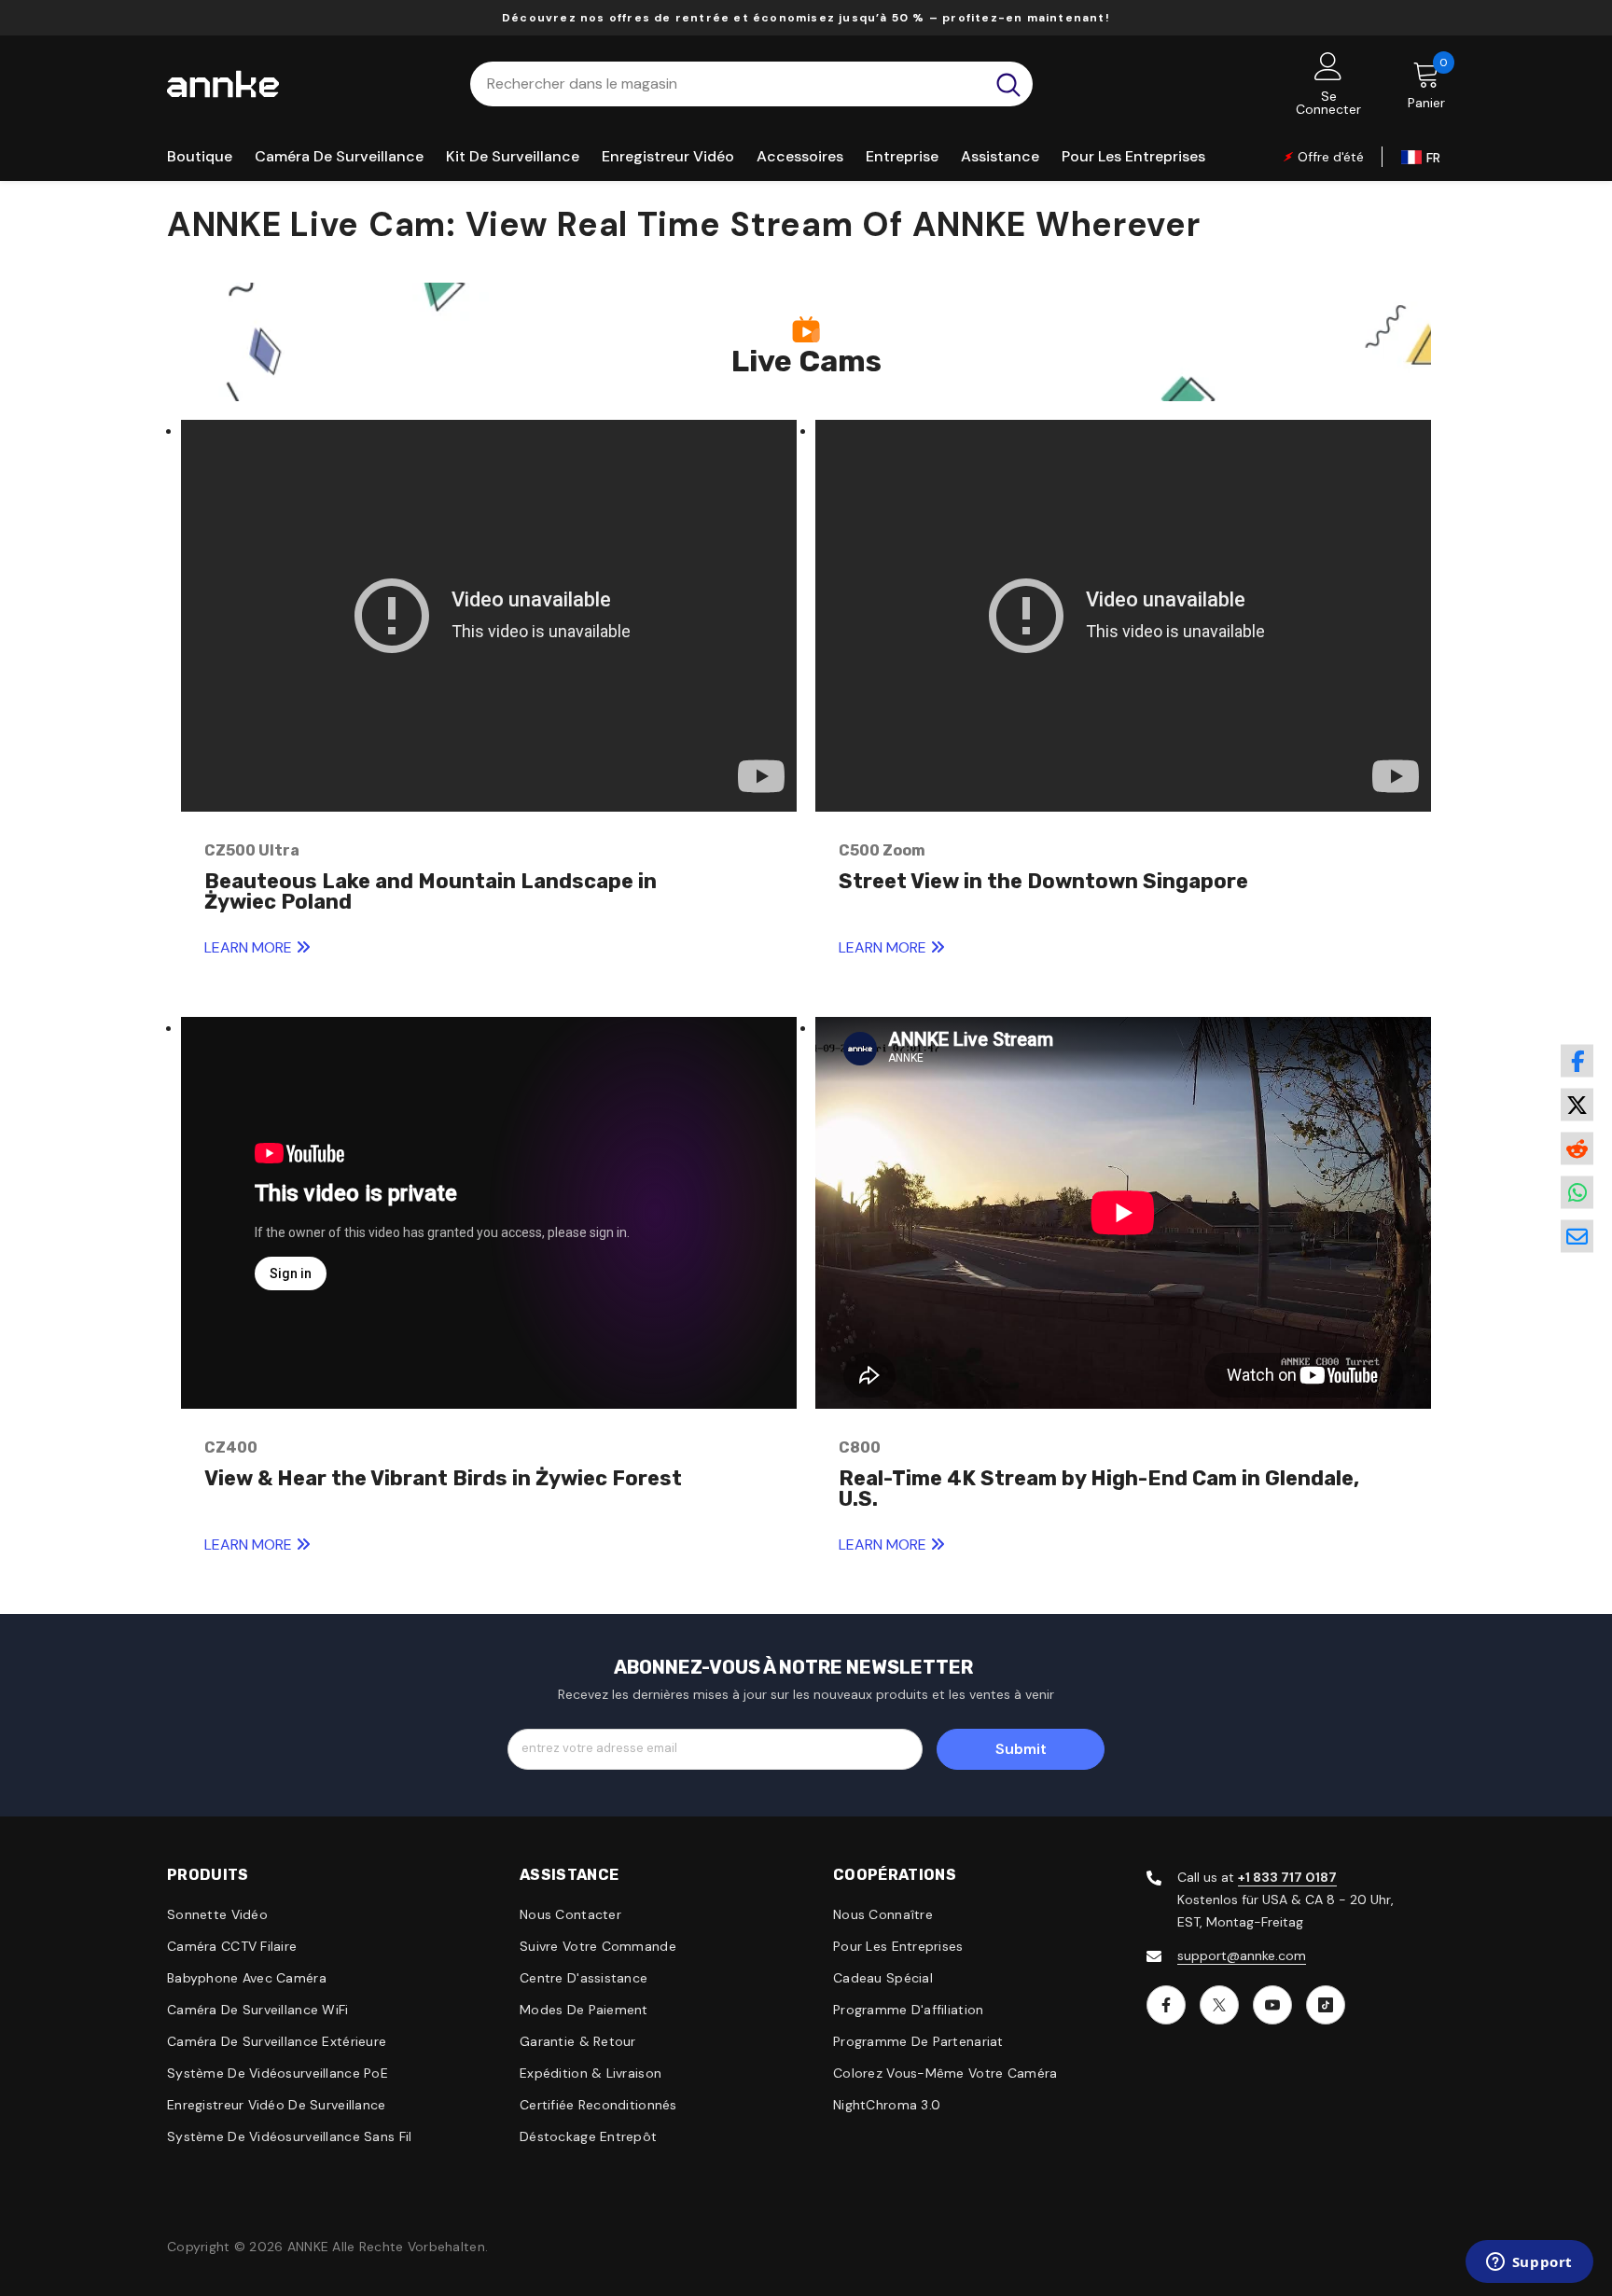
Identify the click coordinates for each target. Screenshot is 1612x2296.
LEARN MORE (250, 947)
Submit (1021, 1749)
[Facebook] (1166, 2005)
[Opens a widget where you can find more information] (1529, 2263)
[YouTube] (1272, 2005)
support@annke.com (1242, 1955)
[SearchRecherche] (751, 84)
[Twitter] (1219, 2005)
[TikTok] (1326, 2005)
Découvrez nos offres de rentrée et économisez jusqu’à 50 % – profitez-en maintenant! (806, 18)
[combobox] (727, 84)
